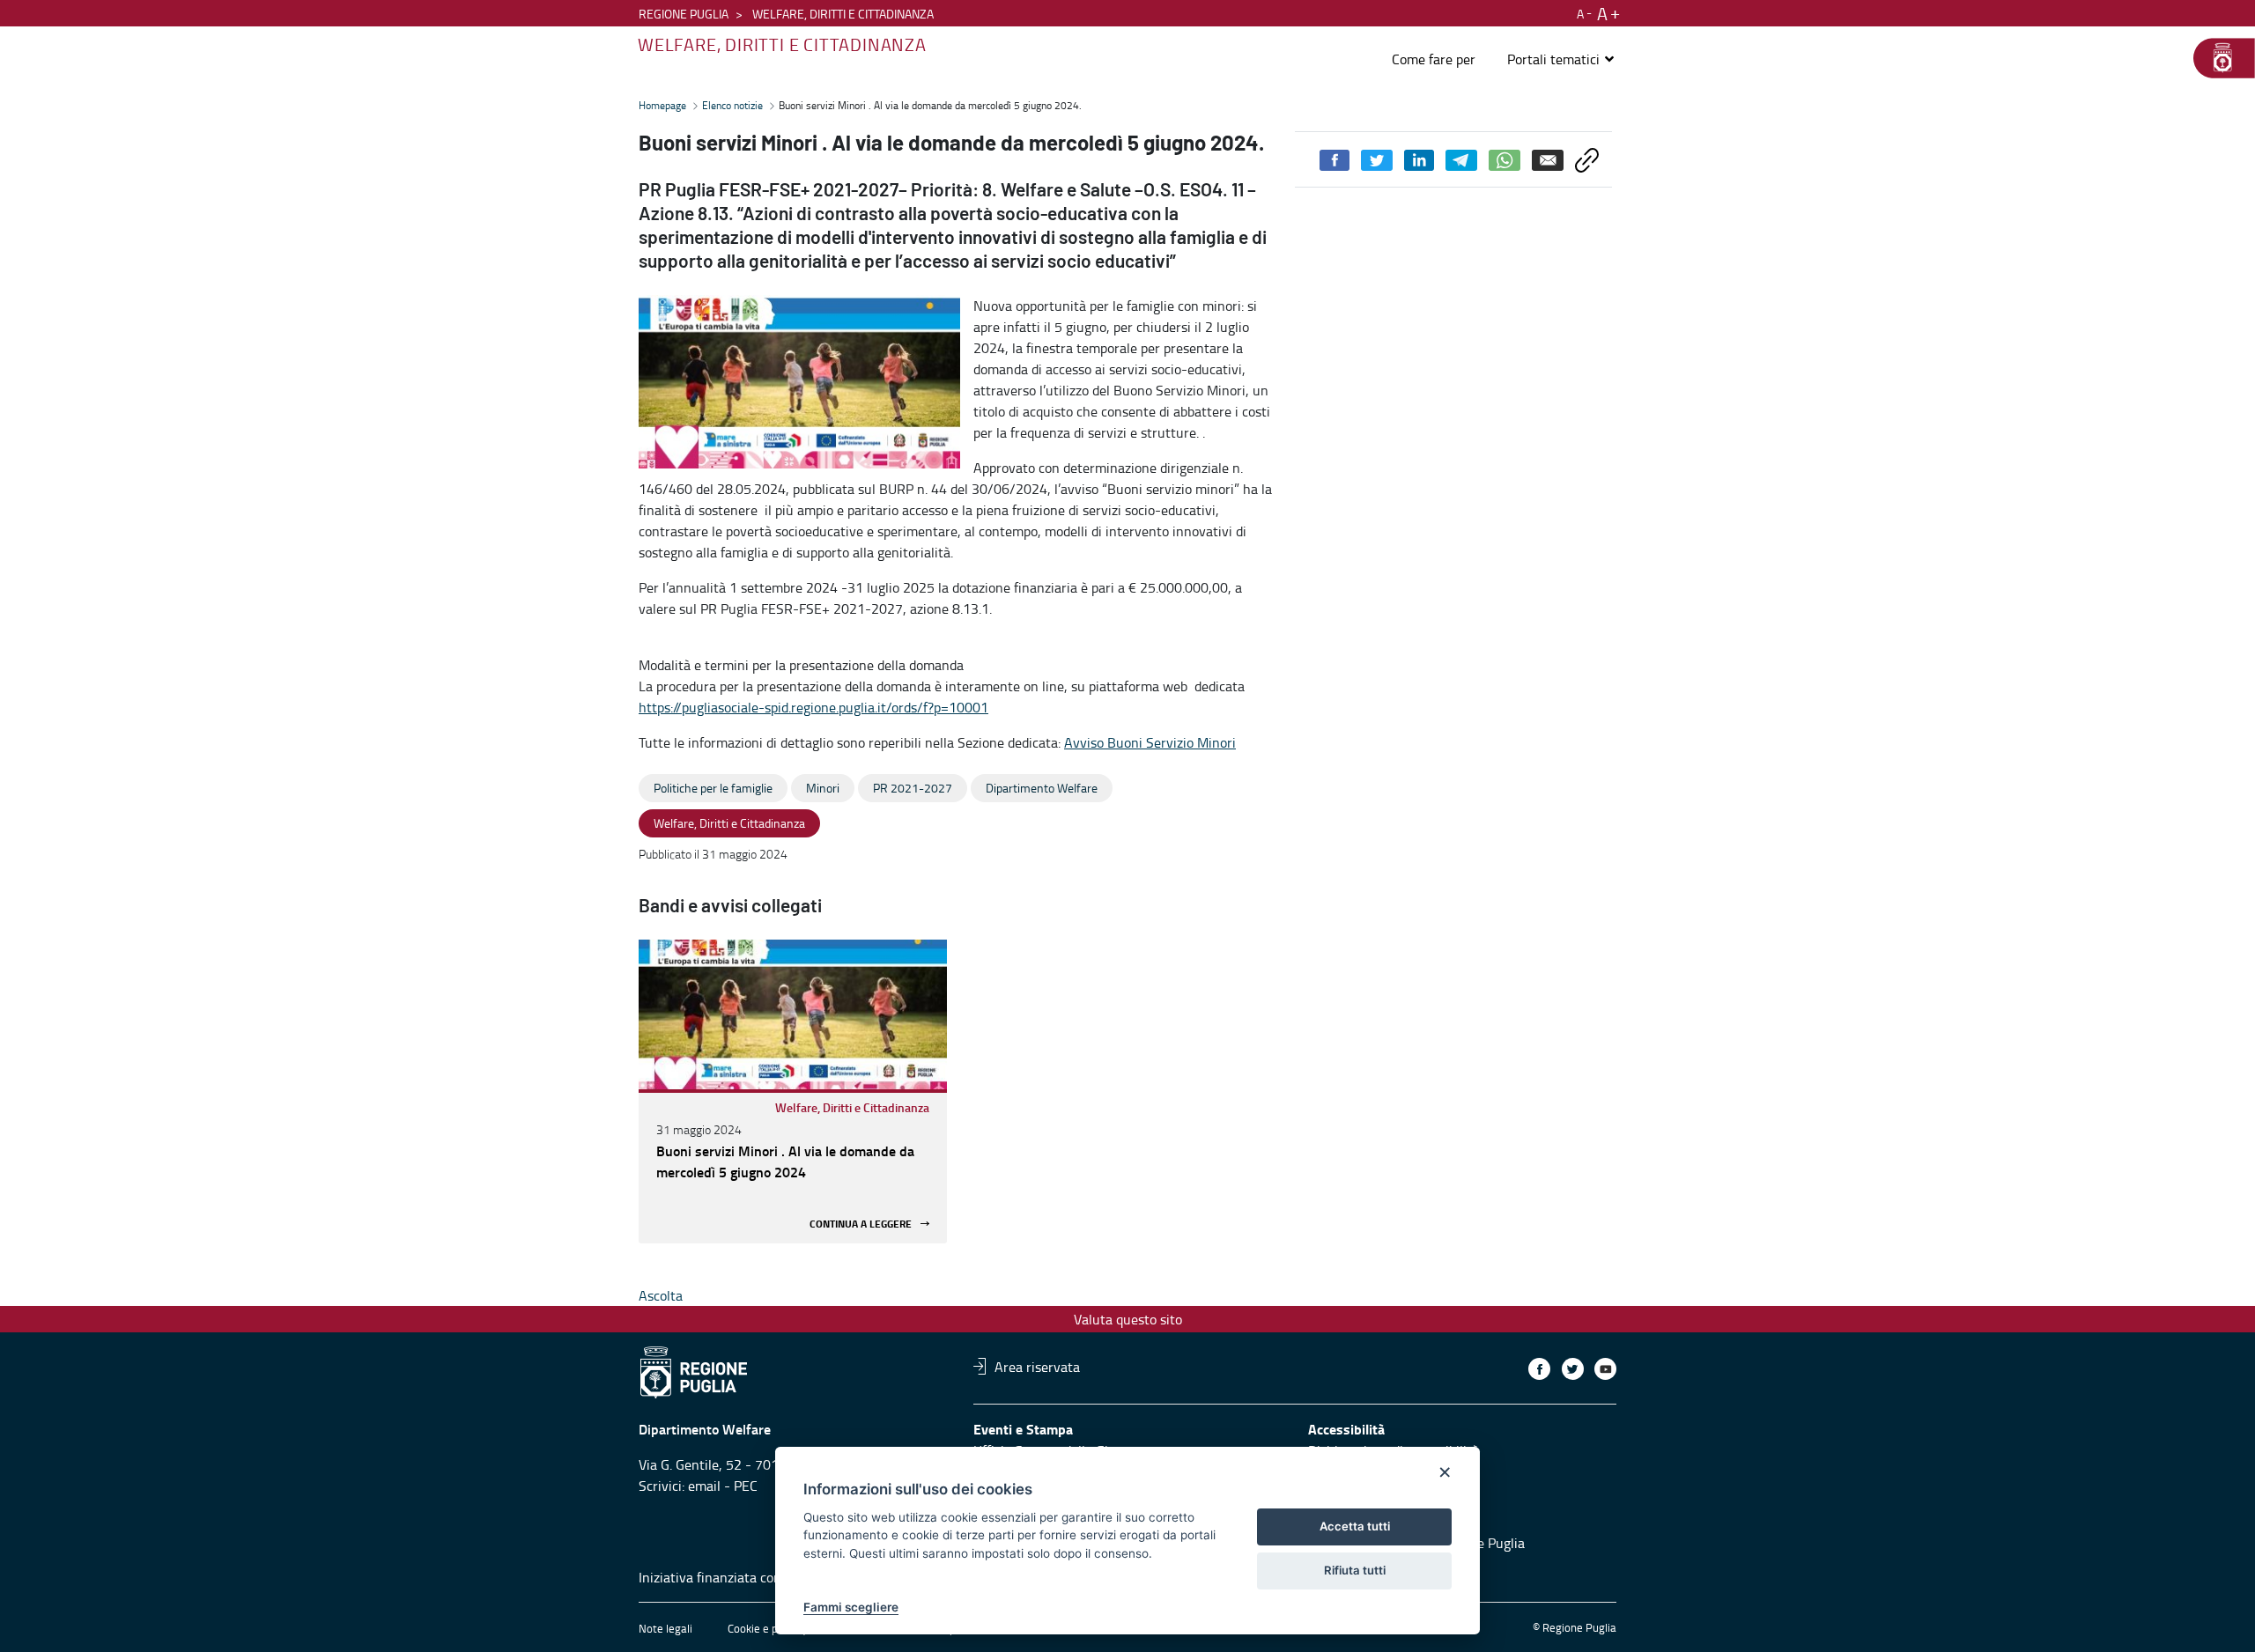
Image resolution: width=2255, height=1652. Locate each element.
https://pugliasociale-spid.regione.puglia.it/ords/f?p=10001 (813, 707)
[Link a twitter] (1573, 1369)
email (704, 1486)
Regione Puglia (684, 14)
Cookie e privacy (767, 1628)
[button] (1561, 59)
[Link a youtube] (1605, 1369)
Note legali (665, 1628)
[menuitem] (1434, 59)
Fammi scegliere (851, 1607)
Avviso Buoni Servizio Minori (1150, 742)
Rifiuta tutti (1355, 1570)
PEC (746, 1486)
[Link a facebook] (1539, 1369)
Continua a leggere (861, 1224)
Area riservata (1037, 1366)
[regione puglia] (2215, 58)
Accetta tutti (1355, 1526)
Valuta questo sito (1128, 1319)
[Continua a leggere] (793, 1014)
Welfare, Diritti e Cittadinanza (852, 1107)
